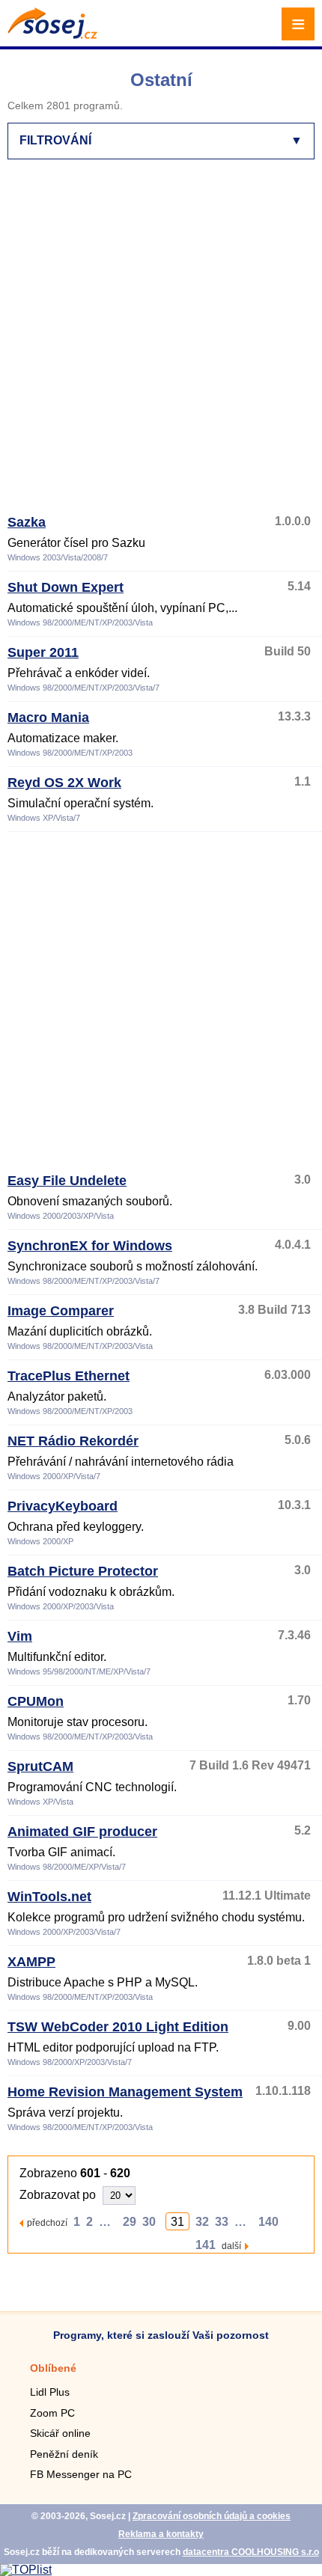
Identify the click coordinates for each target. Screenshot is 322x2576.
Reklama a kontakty (161, 2534)
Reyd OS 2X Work (64, 783)
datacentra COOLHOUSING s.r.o (251, 2552)
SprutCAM (40, 1766)
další (231, 2246)
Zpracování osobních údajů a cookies (212, 2516)
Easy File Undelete (67, 1181)
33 (222, 2222)
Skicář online (60, 2433)
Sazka (27, 522)
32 (202, 2222)
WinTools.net (49, 1897)
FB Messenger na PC (81, 2474)
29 (130, 2222)
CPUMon (36, 1701)
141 (206, 2245)
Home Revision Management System (125, 2092)
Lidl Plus (50, 2392)
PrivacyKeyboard (63, 1506)
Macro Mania (48, 718)
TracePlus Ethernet (69, 1376)
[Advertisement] (161, 343)
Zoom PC (52, 2413)
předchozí (47, 2222)
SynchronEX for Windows (90, 1246)
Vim (20, 1636)
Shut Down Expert (66, 587)
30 (149, 2222)
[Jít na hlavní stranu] (52, 35)
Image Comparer (61, 1311)
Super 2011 (43, 652)
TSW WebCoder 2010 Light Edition (118, 2027)
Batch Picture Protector (83, 1571)
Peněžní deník (64, 2454)
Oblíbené (53, 2368)
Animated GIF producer (82, 1832)
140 (268, 2222)
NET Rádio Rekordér (73, 1441)
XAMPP (31, 1962)
